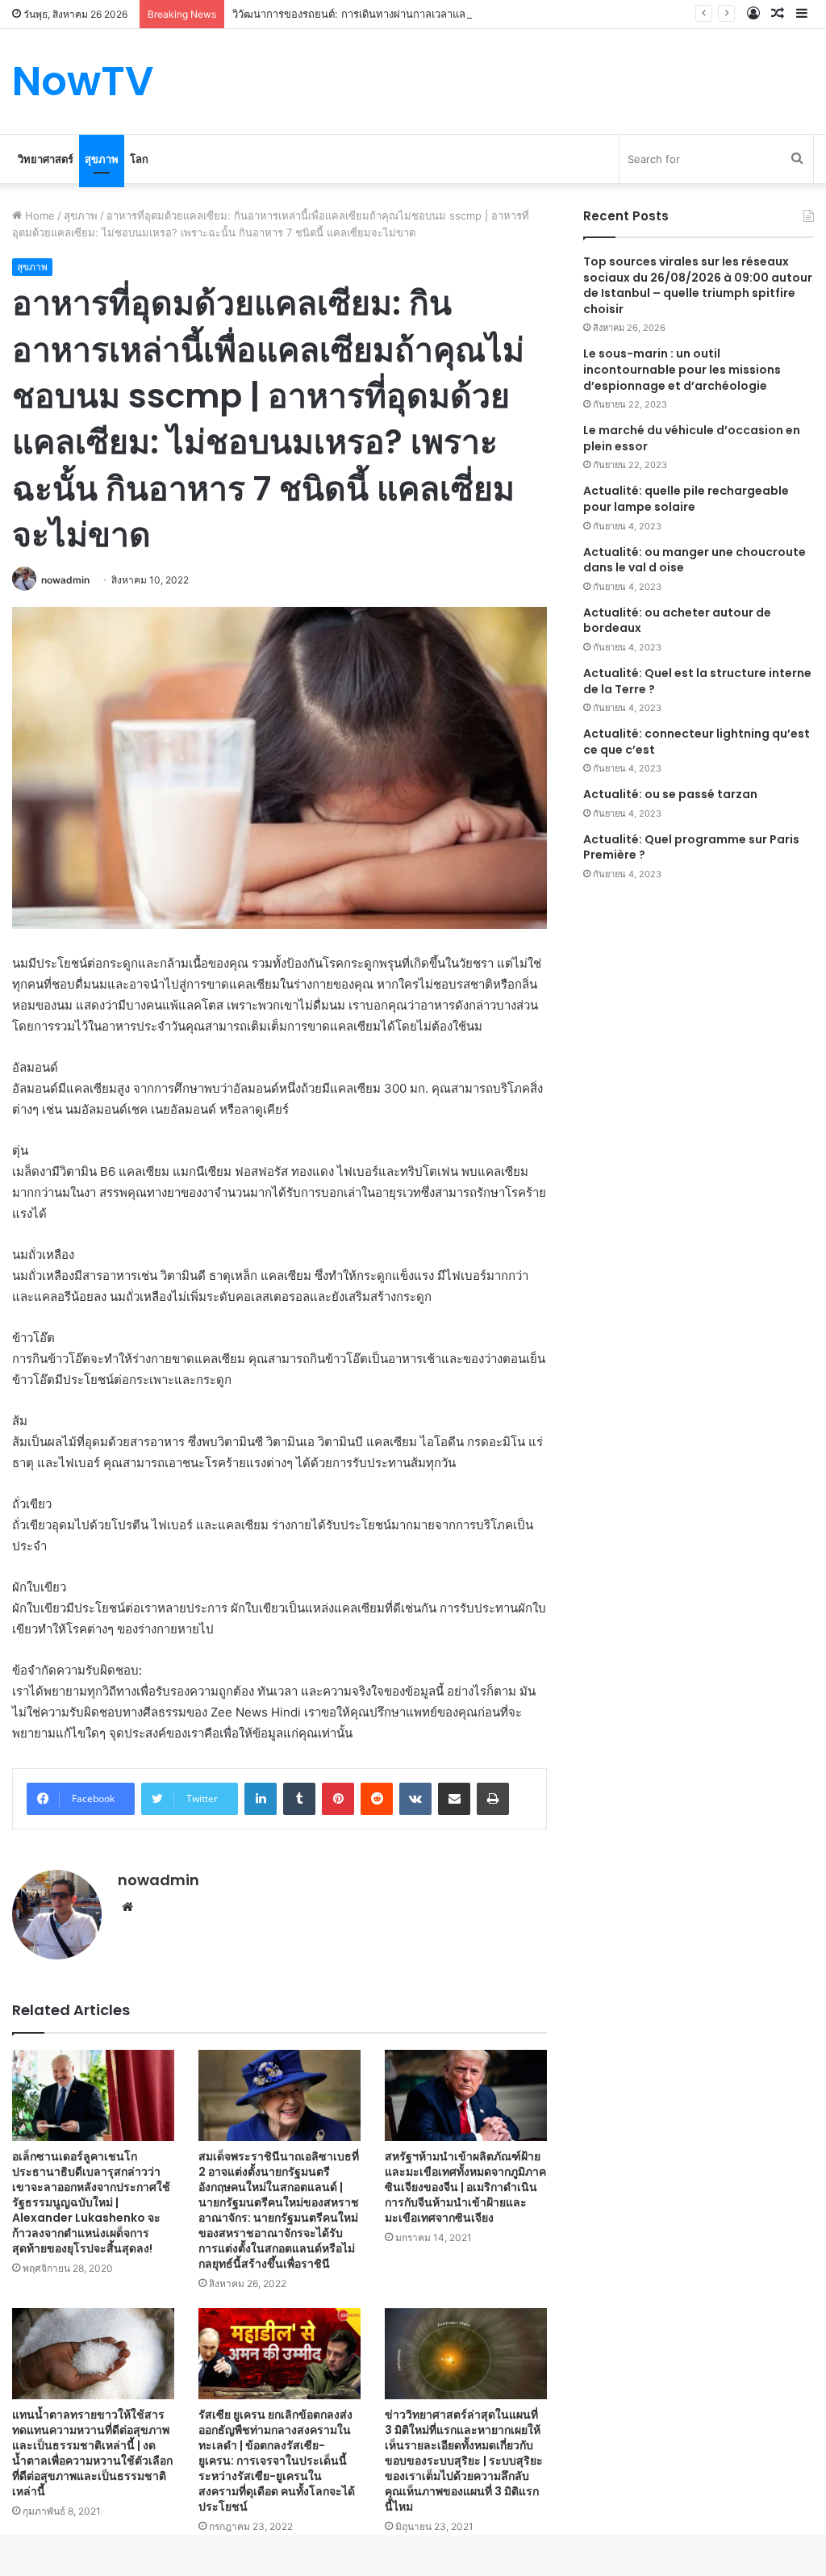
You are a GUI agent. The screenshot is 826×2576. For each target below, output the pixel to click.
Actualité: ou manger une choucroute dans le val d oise (695, 560)
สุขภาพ (102, 159)
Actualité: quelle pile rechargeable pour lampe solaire (686, 499)
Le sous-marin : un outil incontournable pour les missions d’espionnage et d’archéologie (682, 369)
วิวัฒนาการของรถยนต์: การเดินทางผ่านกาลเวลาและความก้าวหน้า (384, 14)
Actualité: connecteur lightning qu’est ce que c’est (697, 742)
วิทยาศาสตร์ (46, 159)
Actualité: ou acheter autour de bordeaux (677, 621)
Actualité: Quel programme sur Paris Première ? (691, 847)
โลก (139, 159)
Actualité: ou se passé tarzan (670, 794)
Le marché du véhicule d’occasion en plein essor (692, 438)
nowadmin (65, 580)
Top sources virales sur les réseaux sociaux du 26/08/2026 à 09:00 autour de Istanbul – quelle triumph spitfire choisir (698, 285)
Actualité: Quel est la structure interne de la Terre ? (697, 681)
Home (38, 215)
